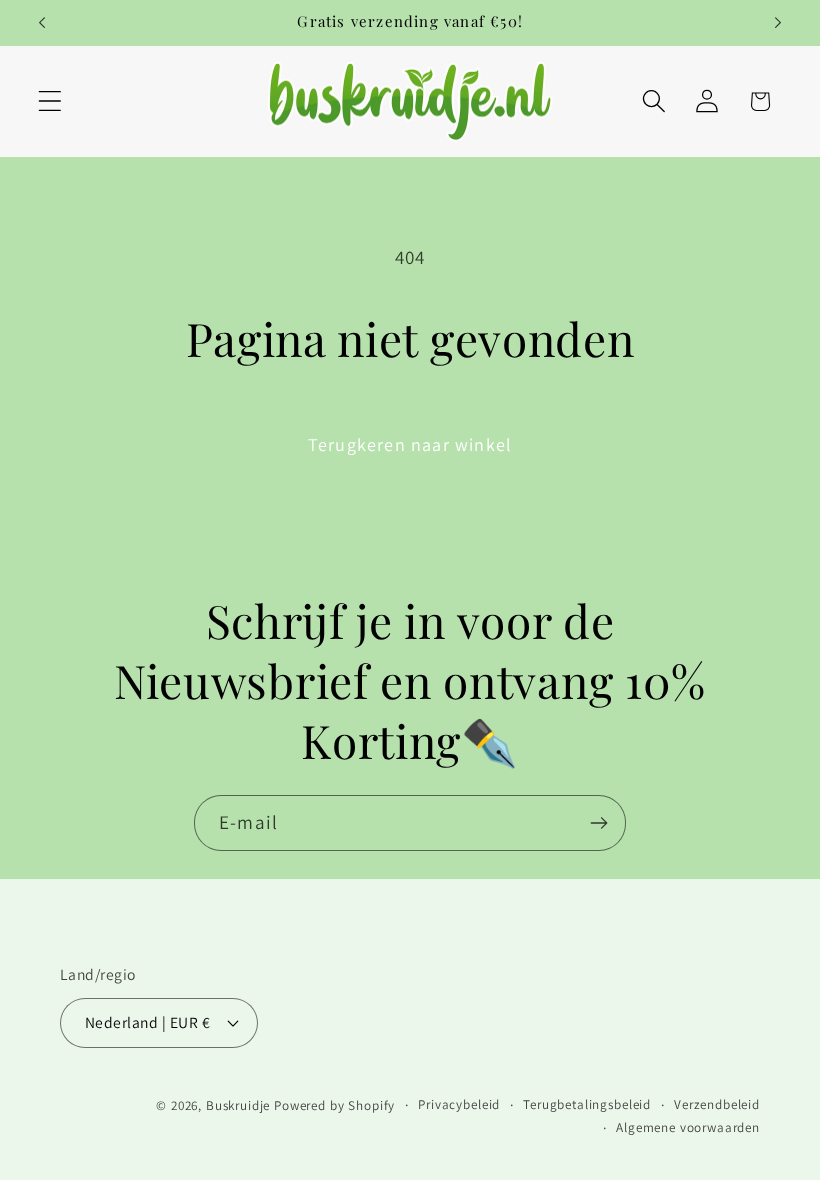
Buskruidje (238, 1105)
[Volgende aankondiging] (778, 23)
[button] (50, 101)
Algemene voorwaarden (688, 1127)
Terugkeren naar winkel (410, 444)
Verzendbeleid (717, 1104)
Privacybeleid (459, 1104)
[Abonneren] (598, 823)
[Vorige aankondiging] (42, 23)
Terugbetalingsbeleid (587, 1104)
